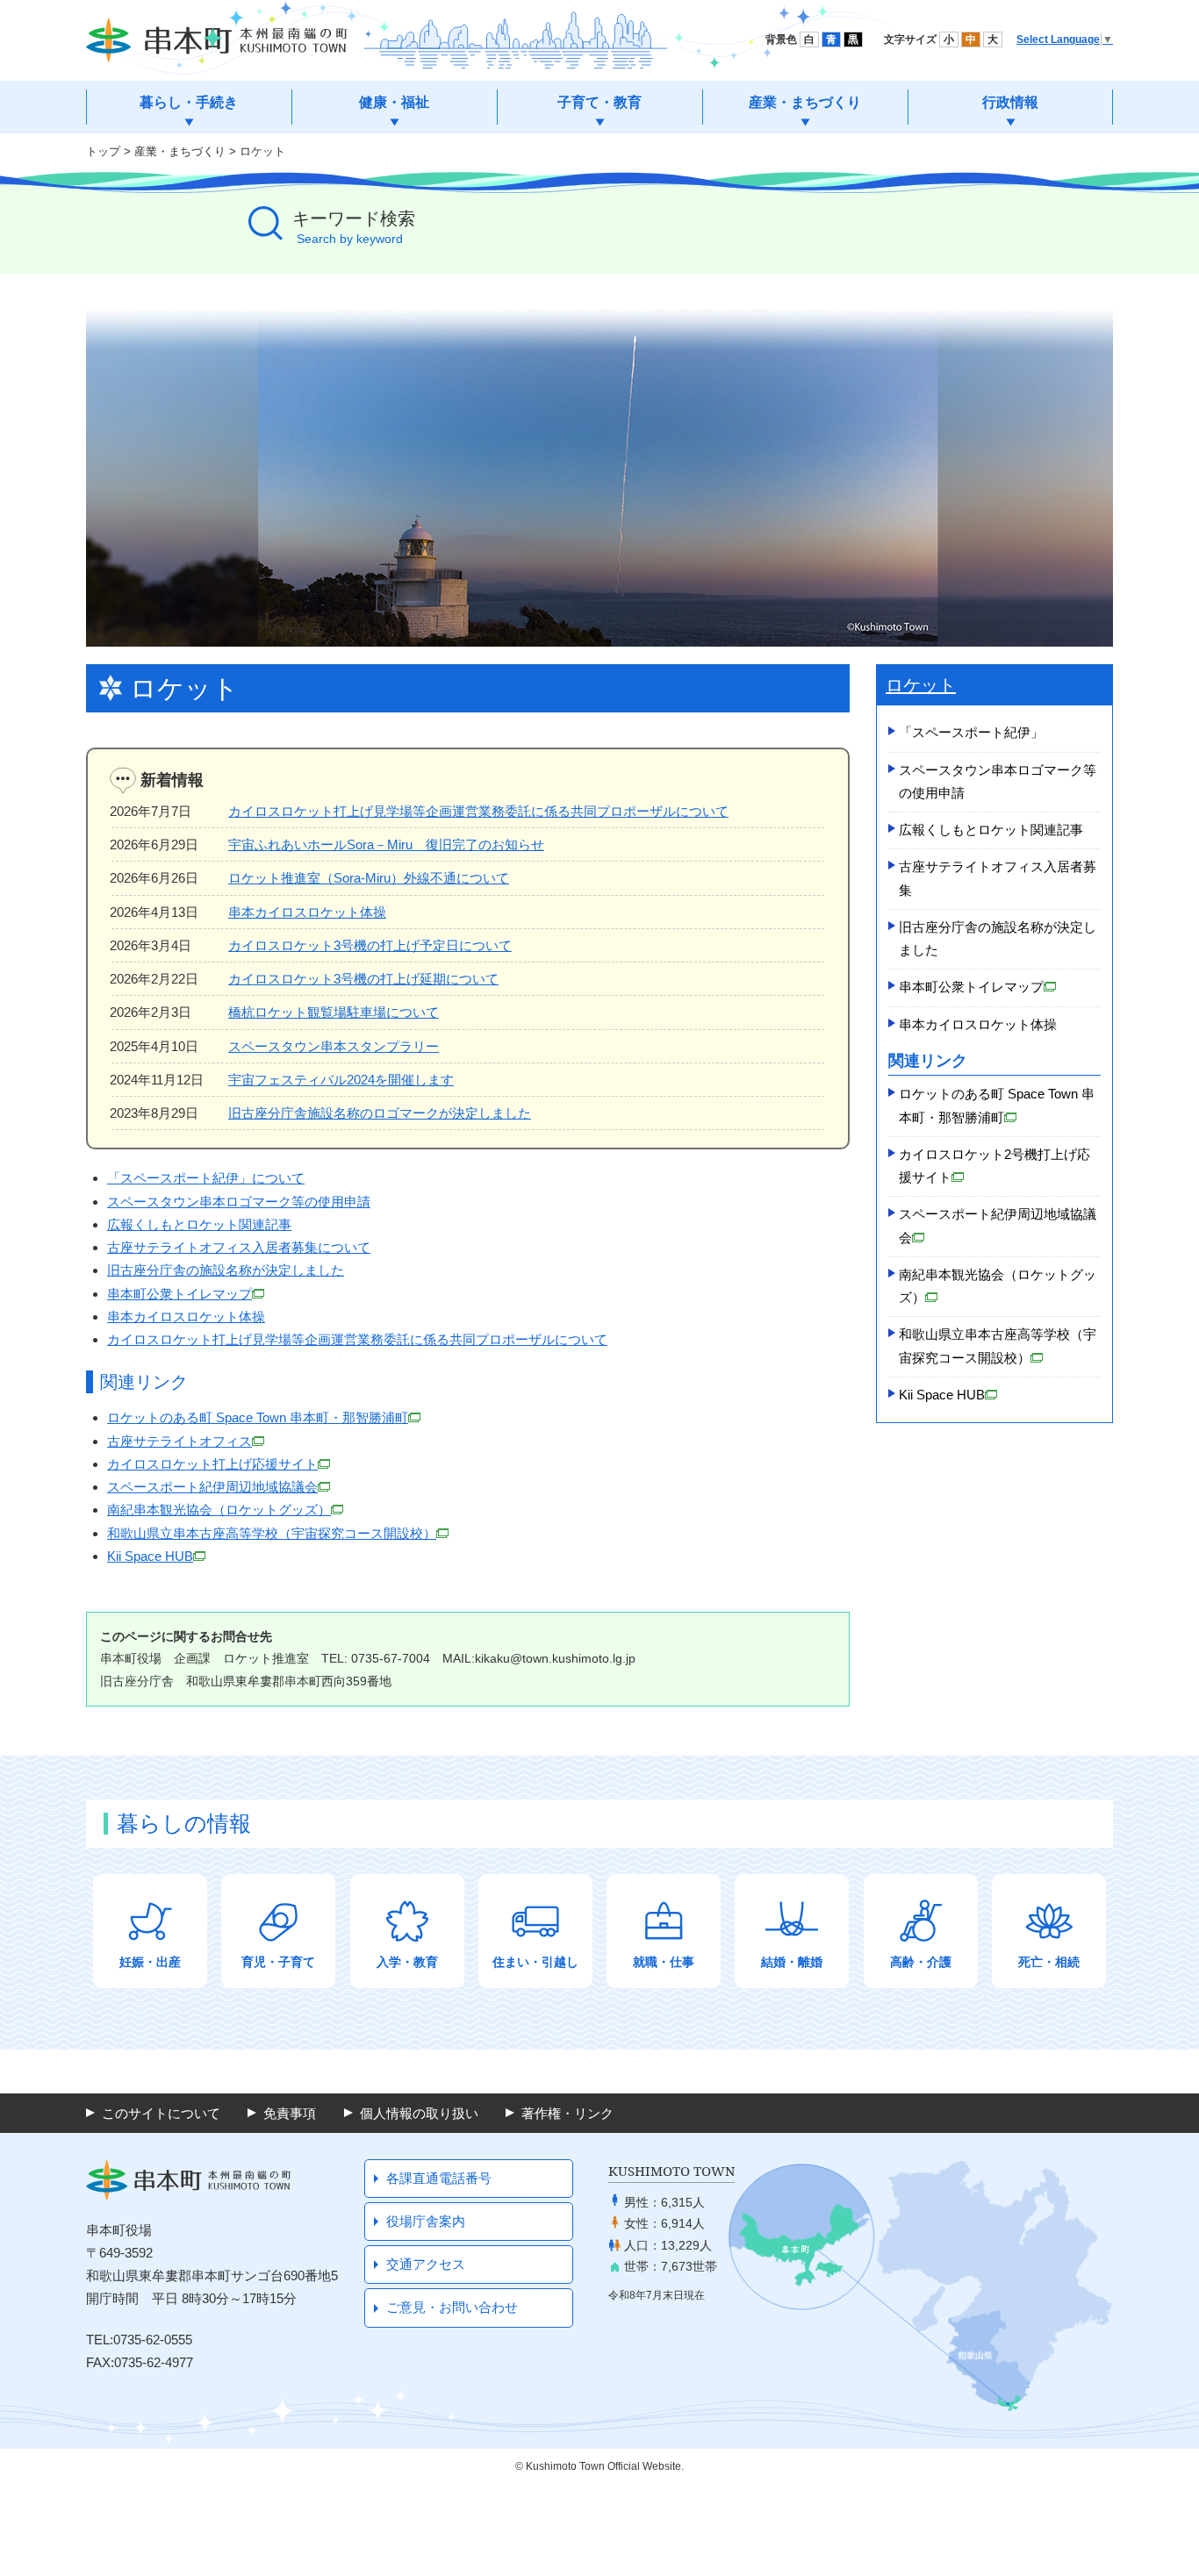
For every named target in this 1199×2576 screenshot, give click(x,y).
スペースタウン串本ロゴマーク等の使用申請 (239, 1202)
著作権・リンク (567, 2113)
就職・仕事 (664, 1962)
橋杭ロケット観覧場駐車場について (334, 1012)
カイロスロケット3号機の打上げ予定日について (370, 945)
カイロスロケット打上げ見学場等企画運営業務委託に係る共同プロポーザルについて (478, 811)
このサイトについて (161, 2113)
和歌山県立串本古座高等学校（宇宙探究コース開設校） (272, 1533)
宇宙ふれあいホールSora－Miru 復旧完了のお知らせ (386, 844)
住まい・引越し (535, 1962)
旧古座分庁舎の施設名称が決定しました (226, 1270)
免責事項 (290, 2113)
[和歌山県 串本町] (217, 40)
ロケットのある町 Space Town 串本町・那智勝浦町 (258, 1417)
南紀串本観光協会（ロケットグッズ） (219, 1510)
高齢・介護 (921, 1962)
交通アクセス (426, 2264)
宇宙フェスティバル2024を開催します (341, 1080)
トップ (103, 151)
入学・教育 (407, 1962)
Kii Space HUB (150, 1556)
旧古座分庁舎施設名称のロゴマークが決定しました (380, 1113)
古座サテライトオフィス (179, 1441)
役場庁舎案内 (426, 2221)
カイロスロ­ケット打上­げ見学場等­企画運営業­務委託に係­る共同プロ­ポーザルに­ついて (357, 1339)
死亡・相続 (1049, 1962)
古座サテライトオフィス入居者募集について (239, 1247)
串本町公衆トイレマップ (179, 1294)
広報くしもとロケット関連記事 (199, 1224)
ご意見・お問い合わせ (452, 2307)
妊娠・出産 (150, 1962)
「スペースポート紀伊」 (971, 732)
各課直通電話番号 (439, 2178)
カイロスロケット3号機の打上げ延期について (363, 979)
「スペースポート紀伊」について (206, 1178)
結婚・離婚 (792, 1962)
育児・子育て (278, 1962)
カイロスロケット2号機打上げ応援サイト (994, 1166)
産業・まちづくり (180, 151)
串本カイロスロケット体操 (307, 912)
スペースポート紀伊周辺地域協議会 (212, 1487)
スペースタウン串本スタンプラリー (334, 1046)
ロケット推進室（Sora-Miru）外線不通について (369, 878)
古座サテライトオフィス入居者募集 (998, 878)
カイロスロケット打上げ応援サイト (212, 1464)
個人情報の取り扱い (419, 2113)
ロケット (262, 151)
